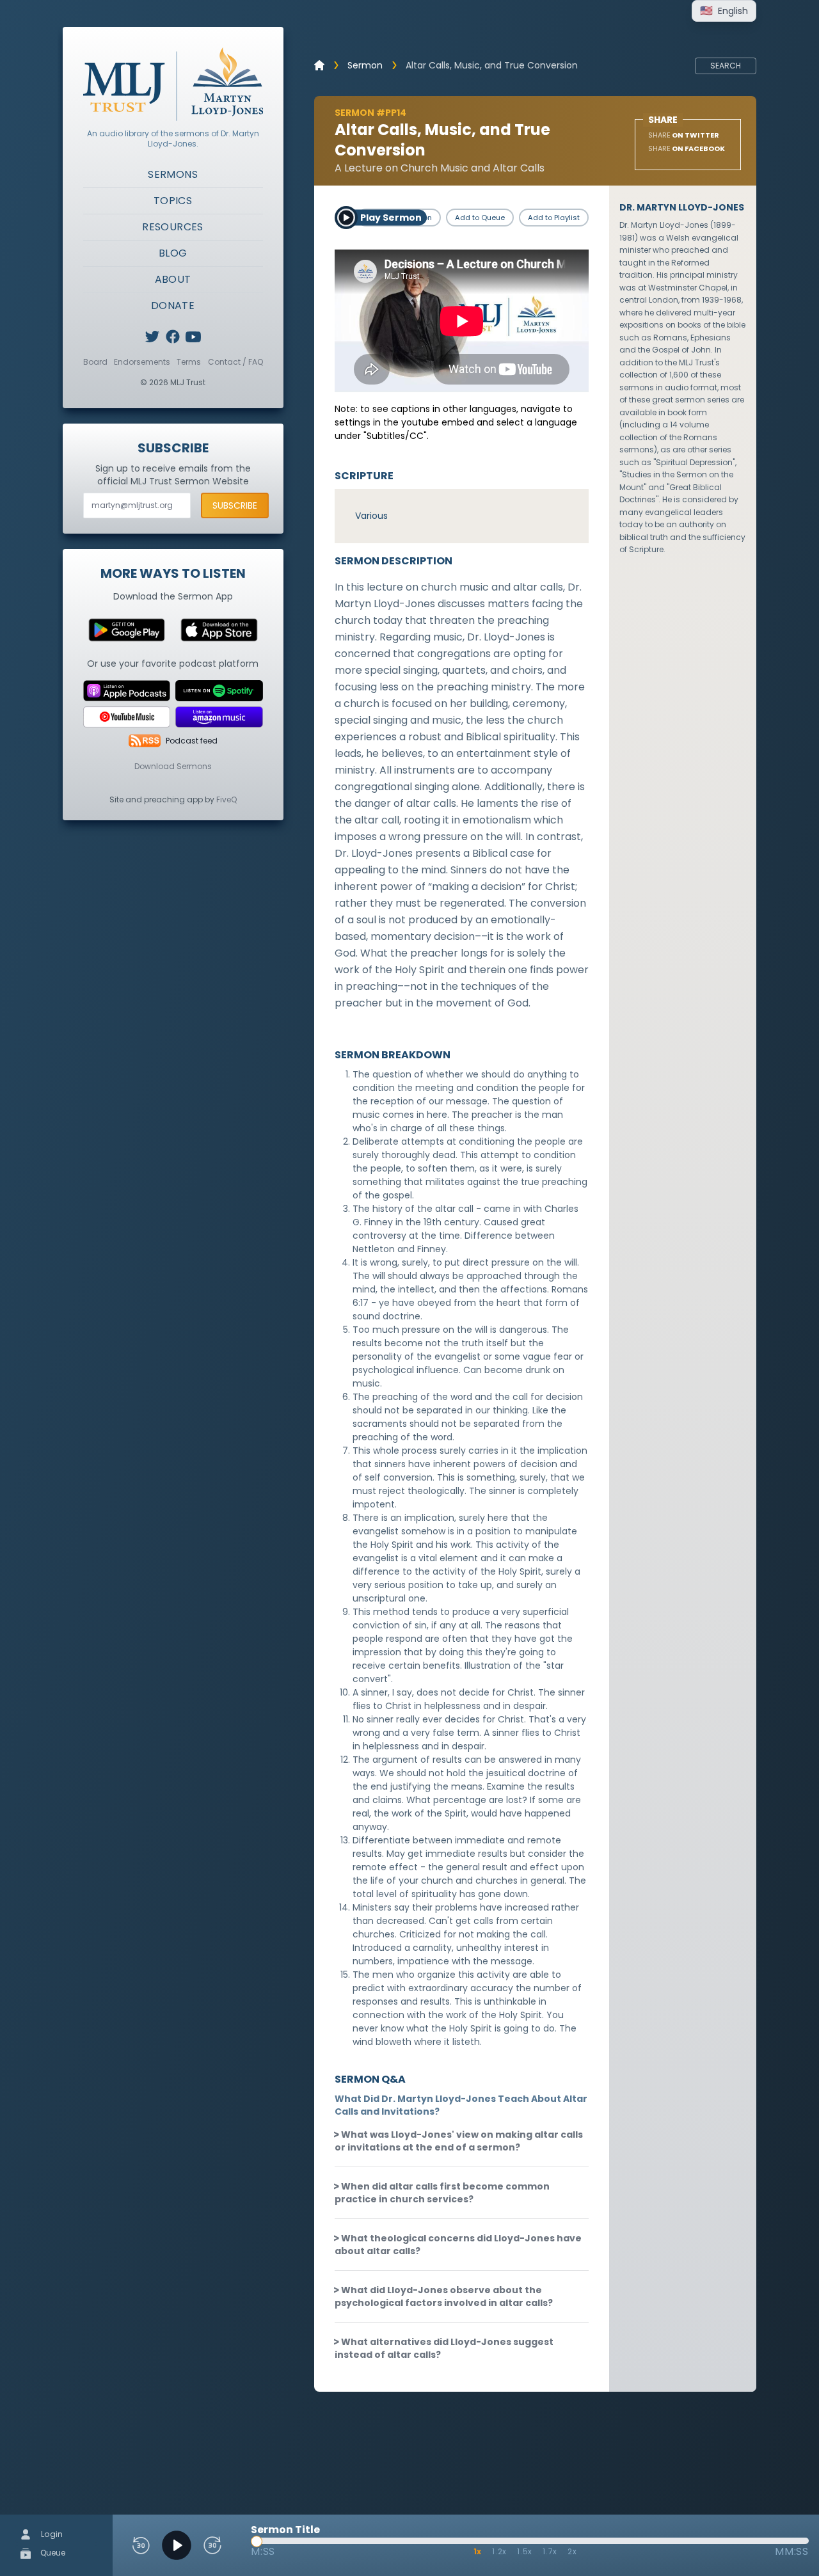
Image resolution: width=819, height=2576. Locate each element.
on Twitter (684, 135)
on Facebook (687, 148)
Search (726, 66)
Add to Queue (480, 218)
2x (572, 2551)
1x (478, 2551)
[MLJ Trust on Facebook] (173, 337)
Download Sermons (173, 766)
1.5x (525, 2551)
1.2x (499, 2551)
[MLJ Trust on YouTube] (193, 337)
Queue (52, 2553)
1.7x (550, 2551)
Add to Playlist (554, 218)
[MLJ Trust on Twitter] (152, 337)
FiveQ (227, 799)
